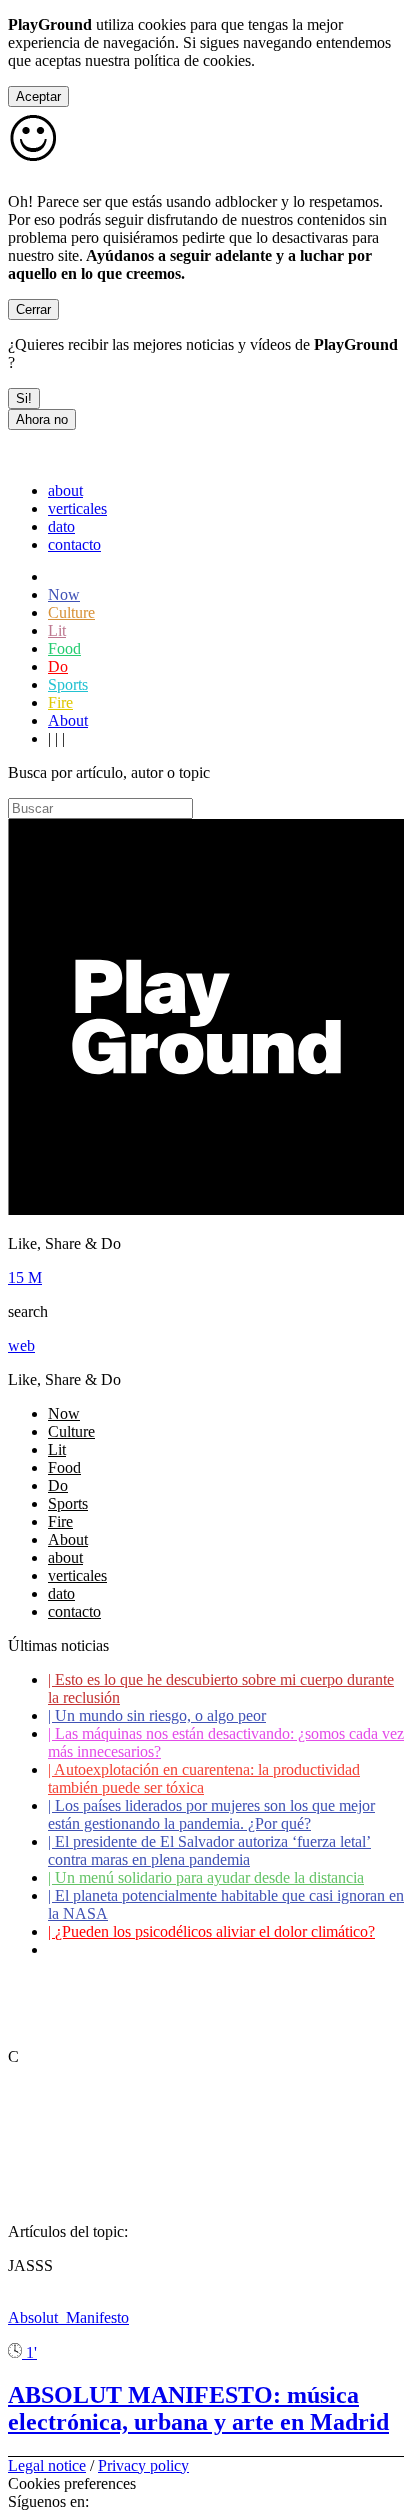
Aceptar (38, 96)
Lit (57, 630)
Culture (71, 612)
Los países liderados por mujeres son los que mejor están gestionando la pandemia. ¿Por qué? (211, 1814)
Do (58, 666)
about (65, 490)
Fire (60, 702)
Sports (68, 684)
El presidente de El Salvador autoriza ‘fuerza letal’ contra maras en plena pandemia (209, 1850)
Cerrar (33, 309)
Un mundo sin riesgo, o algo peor (157, 1715)
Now (64, 594)
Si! (24, 398)
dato (61, 526)
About (68, 720)
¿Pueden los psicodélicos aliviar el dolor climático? (211, 1931)
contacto (74, 544)
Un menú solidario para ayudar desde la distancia (206, 1877)
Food (64, 648)
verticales (77, 508)
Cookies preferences (72, 2483)
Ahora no (42, 419)
